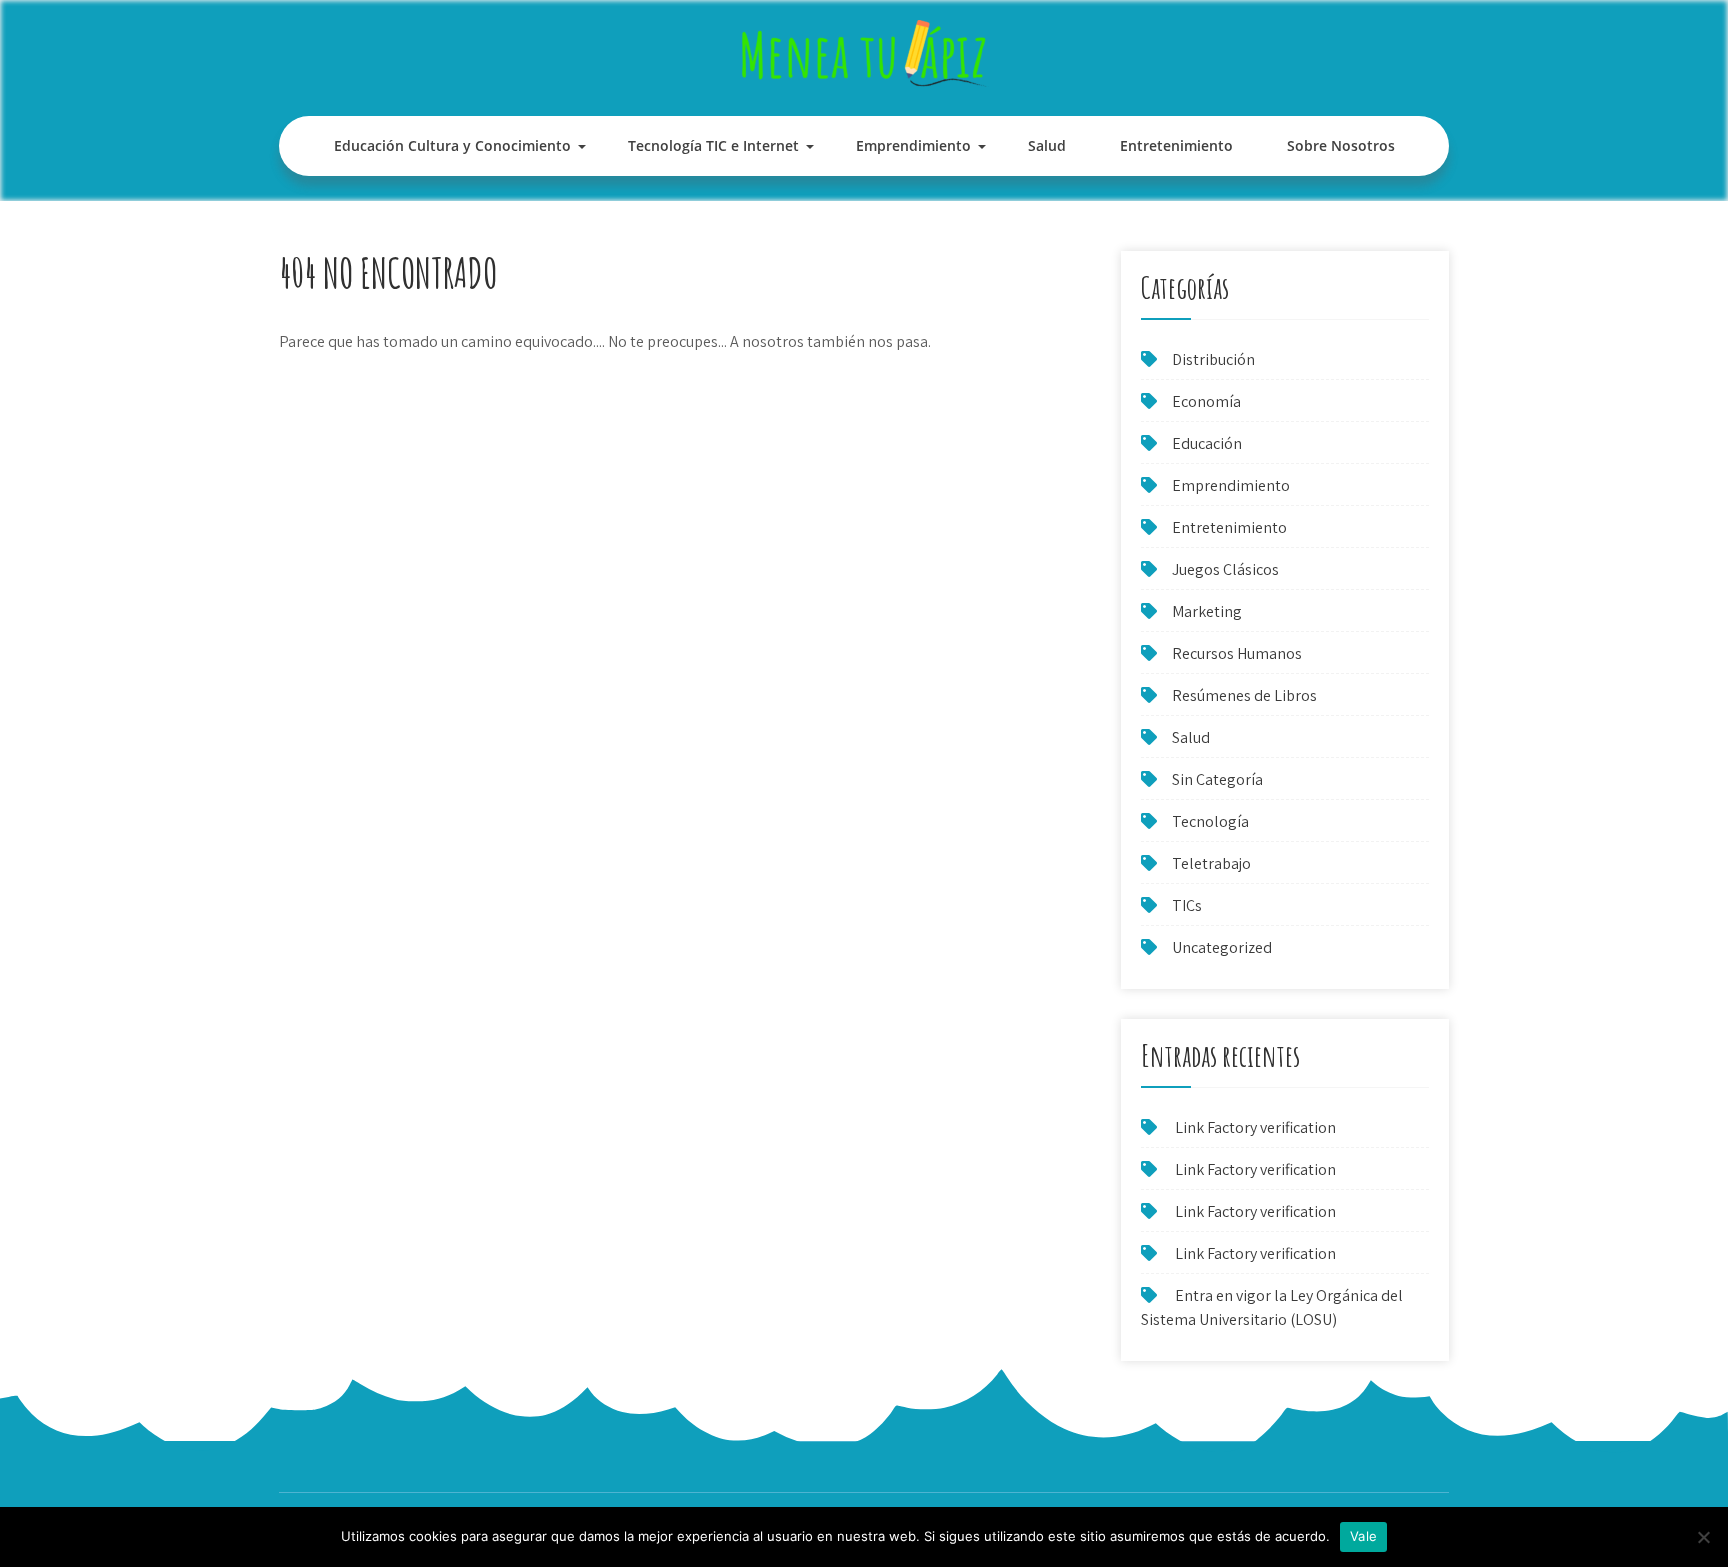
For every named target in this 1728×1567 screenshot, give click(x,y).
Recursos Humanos (1237, 653)
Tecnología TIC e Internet (713, 145)
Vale (1363, 1536)
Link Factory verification (1255, 1127)
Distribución (1213, 359)
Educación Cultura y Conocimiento (452, 145)
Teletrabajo (1211, 863)
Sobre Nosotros (1341, 145)
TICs (1187, 905)
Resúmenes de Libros (1244, 695)
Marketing (1207, 611)
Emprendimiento (913, 145)
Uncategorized (1222, 947)
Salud (1047, 145)
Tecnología (1210, 821)
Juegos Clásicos (1225, 569)
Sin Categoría (1217, 779)
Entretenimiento (1176, 145)
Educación (1207, 443)
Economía (1206, 401)
